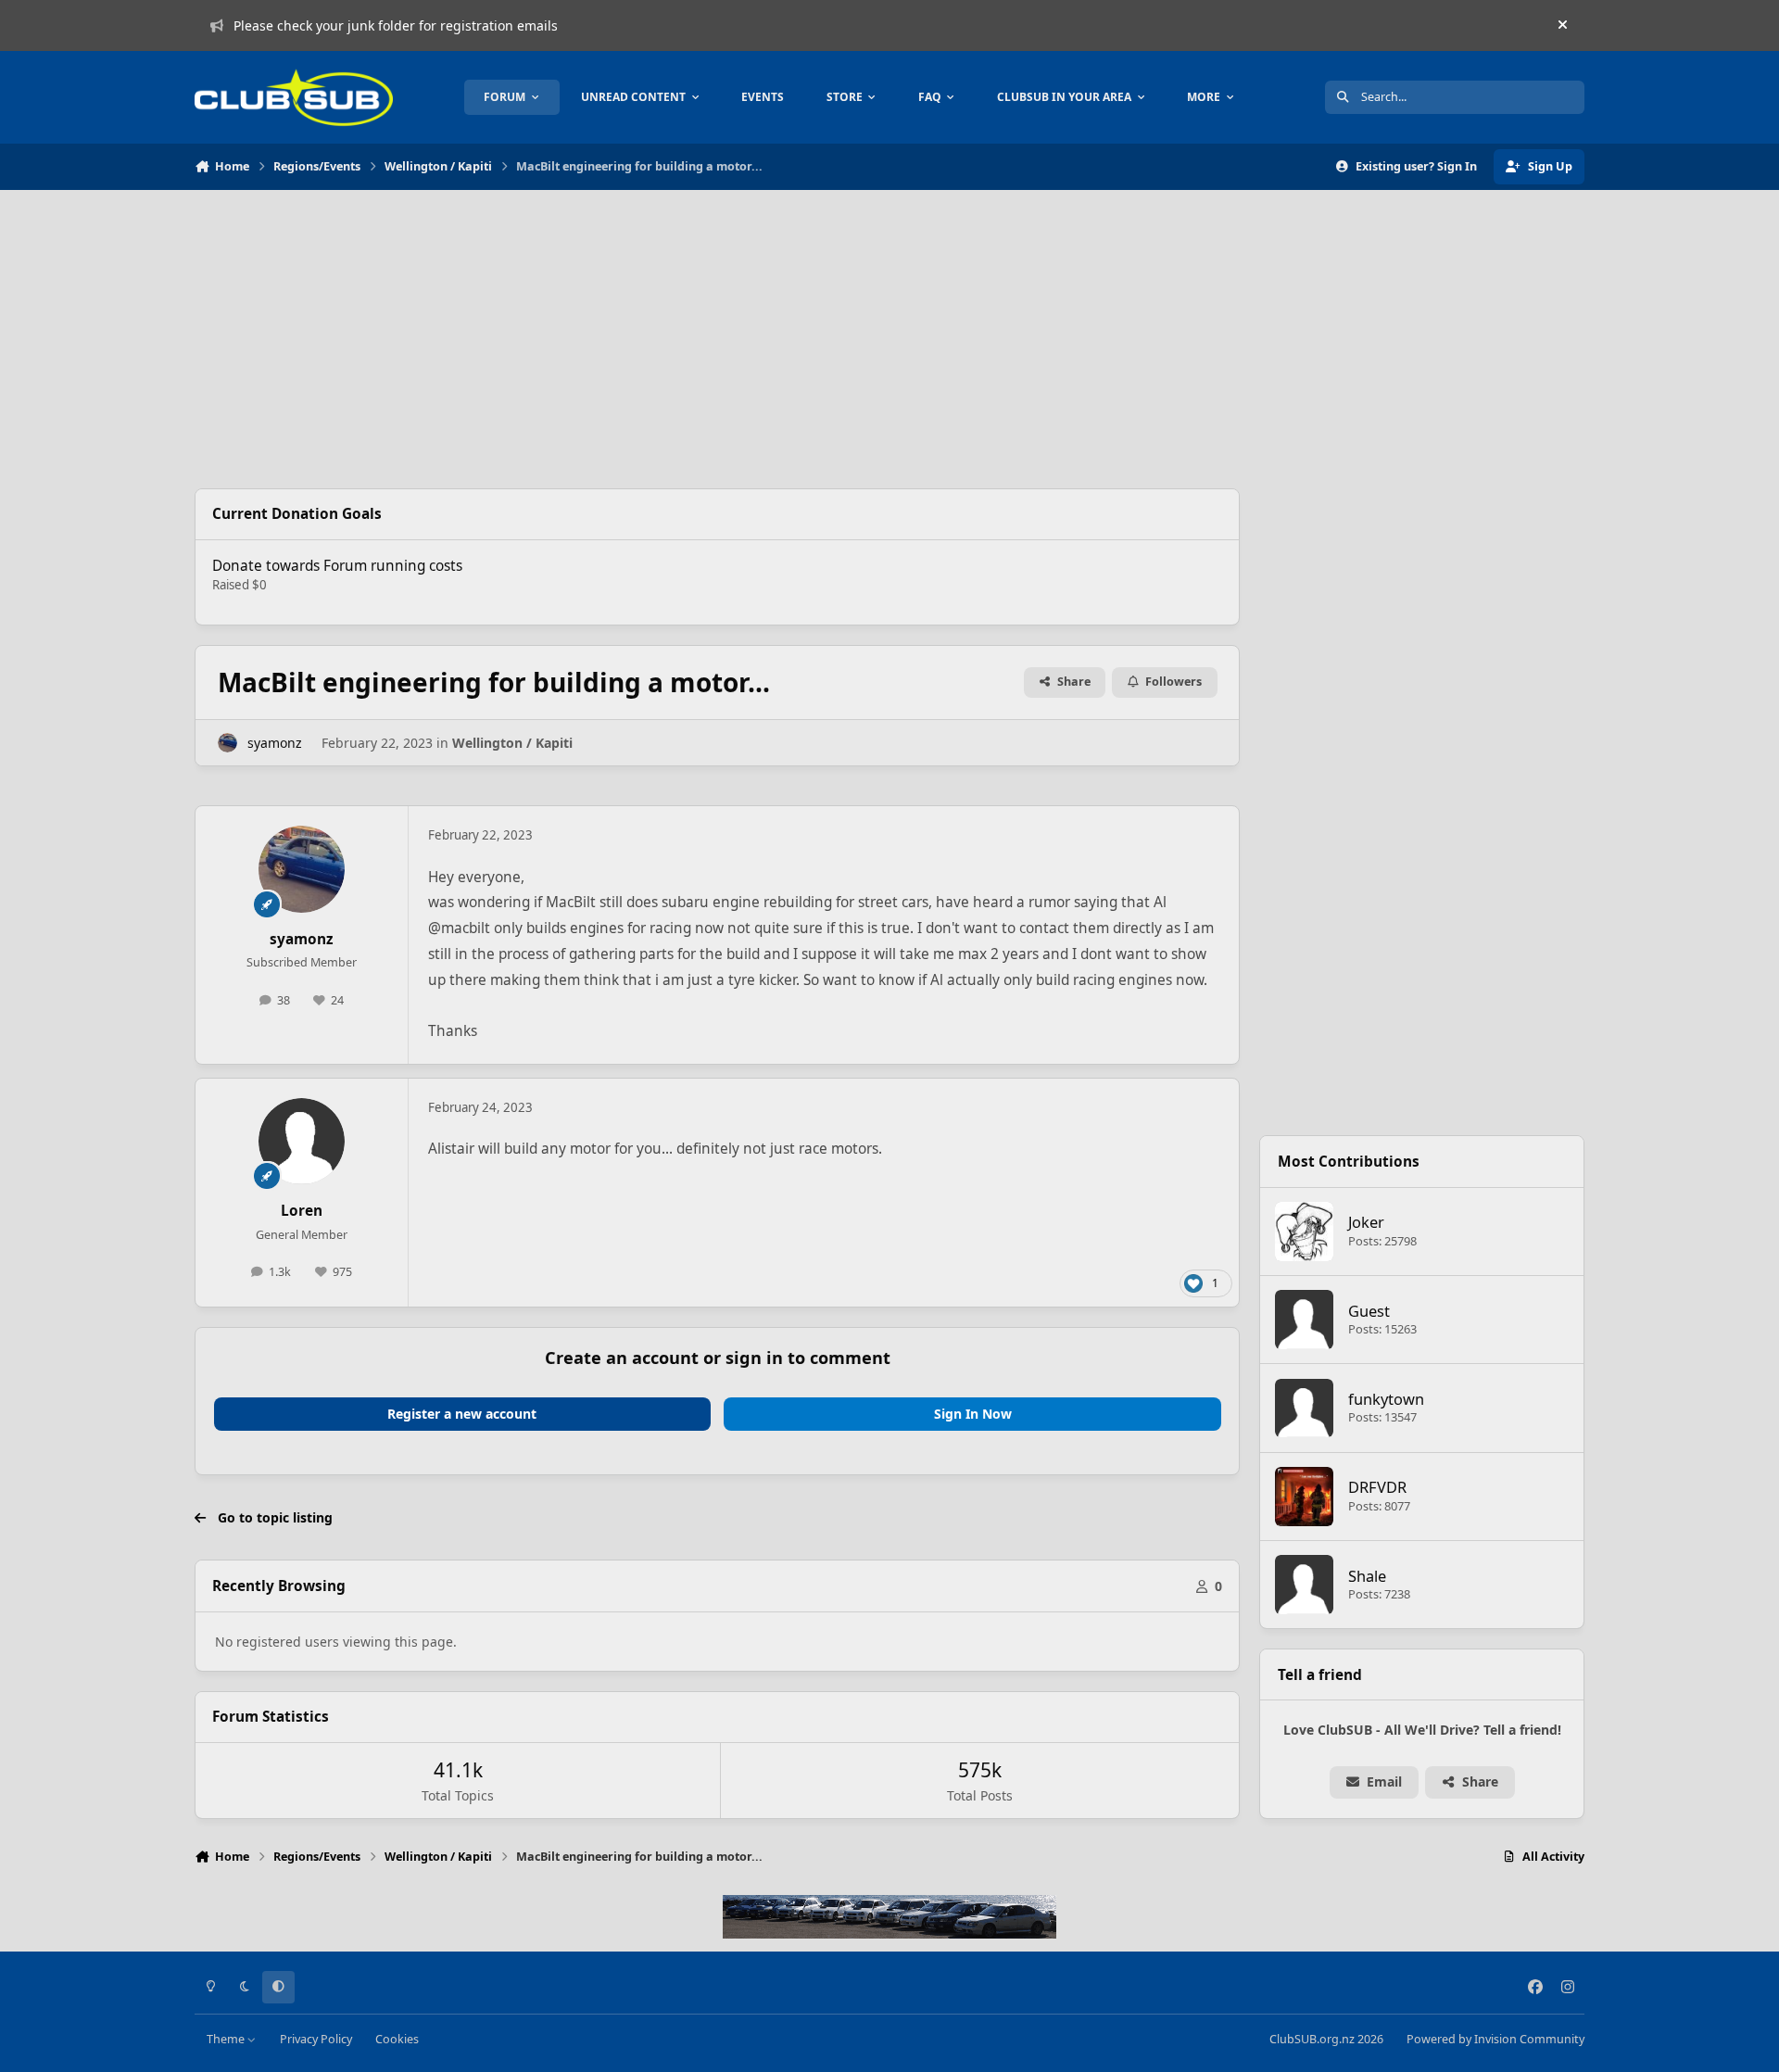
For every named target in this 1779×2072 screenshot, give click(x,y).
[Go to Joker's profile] (1305, 1232)
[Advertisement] (717, 339)
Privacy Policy (316, 2039)
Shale (1367, 1576)
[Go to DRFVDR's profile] (1305, 1497)
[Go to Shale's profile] (1305, 1585)
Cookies (397, 2039)
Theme (227, 2039)
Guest (1369, 1311)
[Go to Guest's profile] (1305, 1320)
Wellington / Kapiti (512, 743)
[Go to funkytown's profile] (1305, 1409)
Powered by (1495, 2039)
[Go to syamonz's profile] (227, 743)
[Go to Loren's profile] (302, 1142)
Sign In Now (973, 1414)
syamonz (275, 743)
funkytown (1386, 1399)
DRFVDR (1377, 1487)
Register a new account (462, 1414)
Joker (1366, 1222)
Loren (302, 1211)
